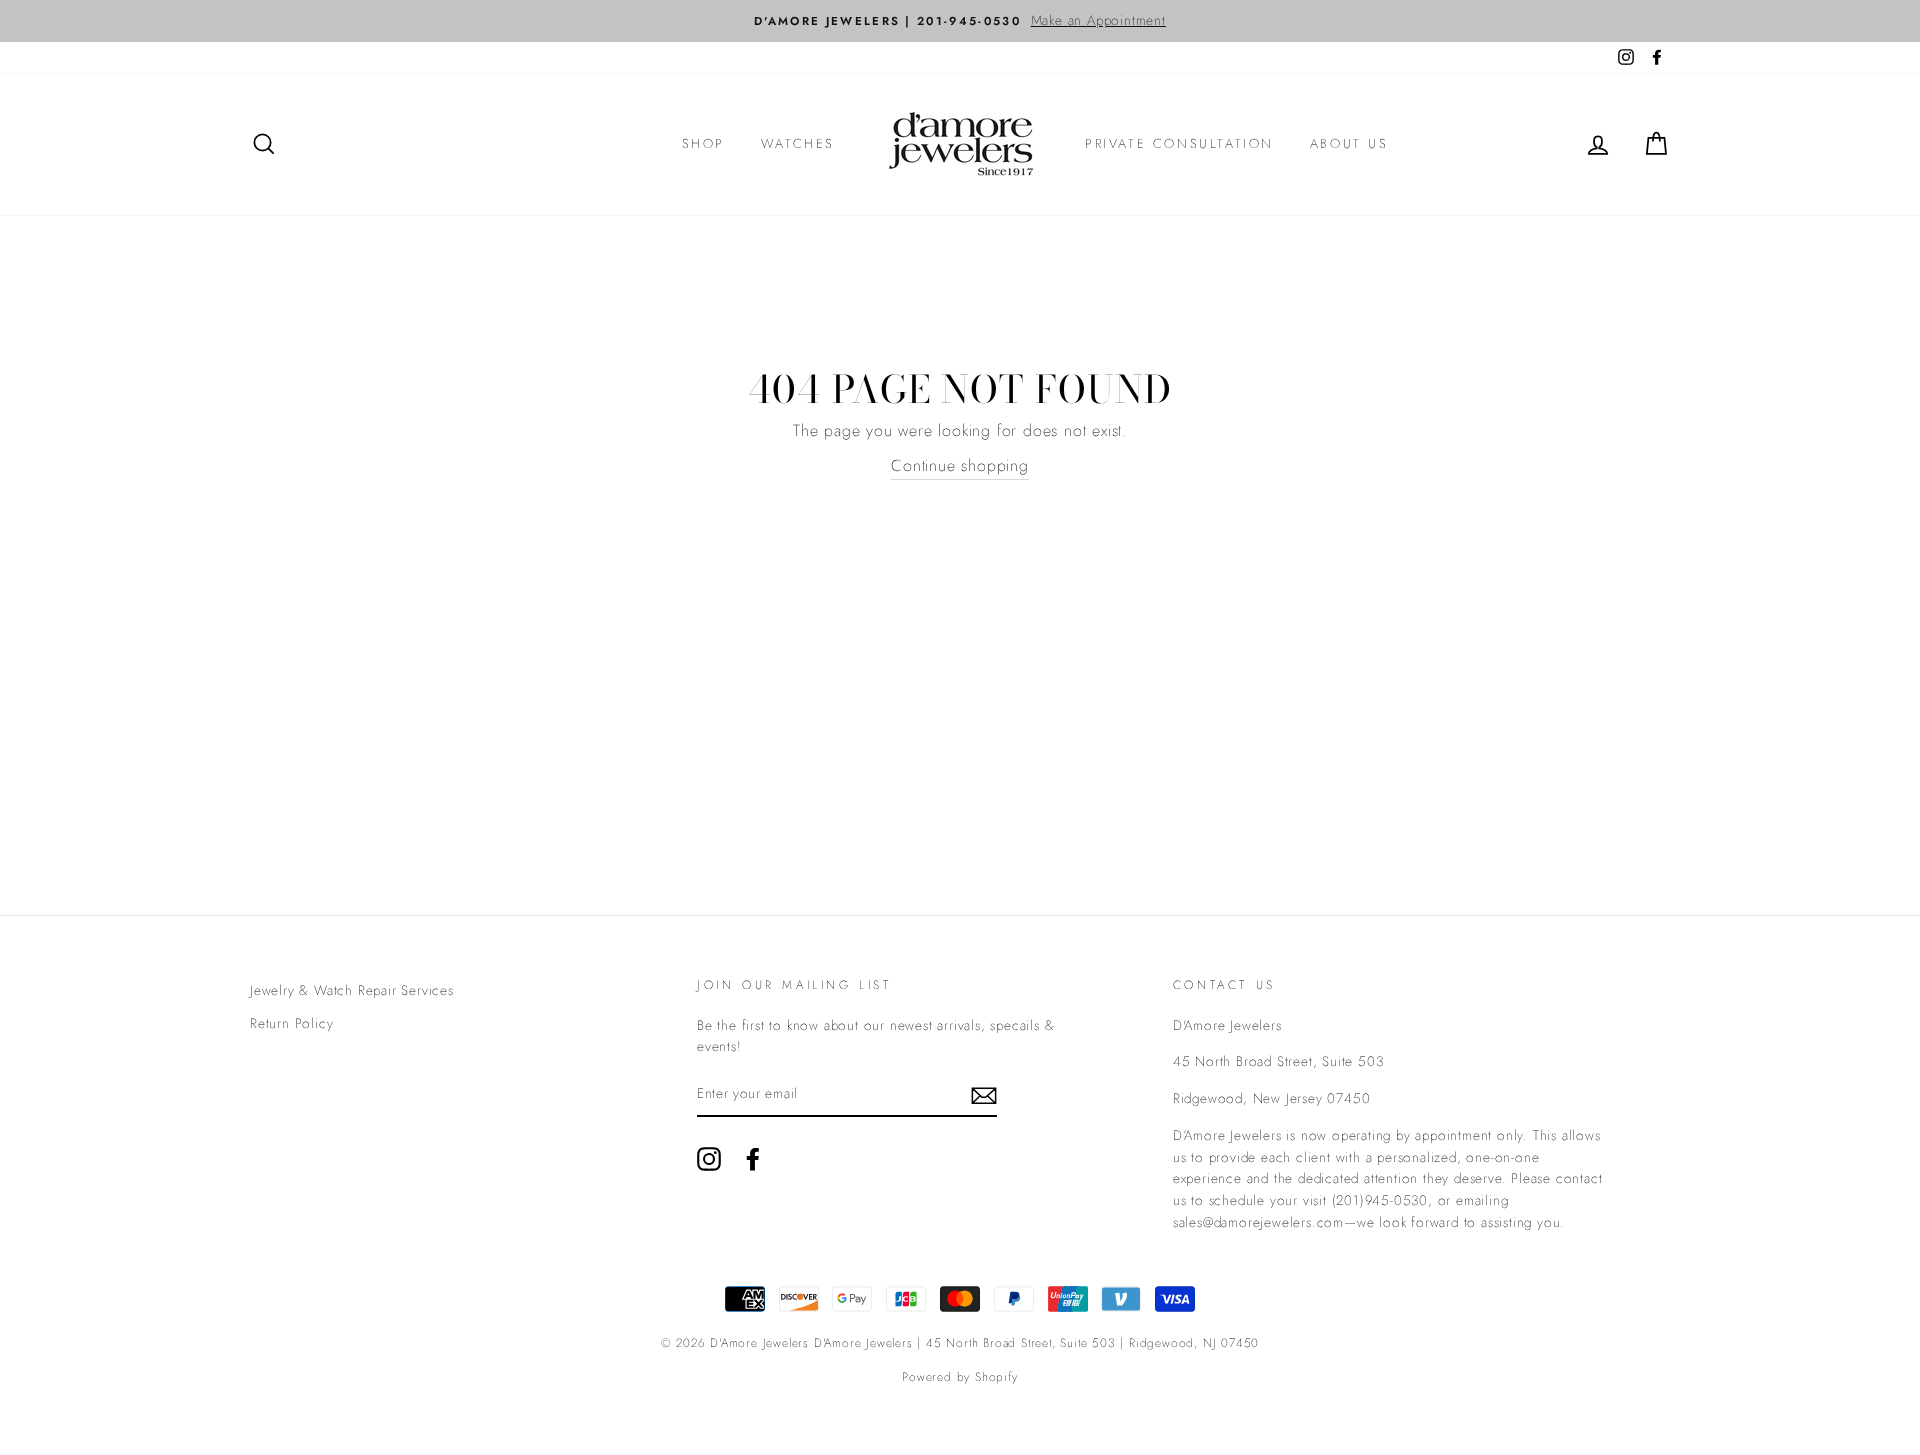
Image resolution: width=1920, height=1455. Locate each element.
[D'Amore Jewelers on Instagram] (709, 1159)
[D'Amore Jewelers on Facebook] (753, 1159)
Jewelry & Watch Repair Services (352, 990)
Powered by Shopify (959, 1377)
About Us (1349, 143)
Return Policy (291, 1023)
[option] (960, 21)
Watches (798, 143)
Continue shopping (960, 465)
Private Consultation (1179, 143)
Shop (703, 143)
